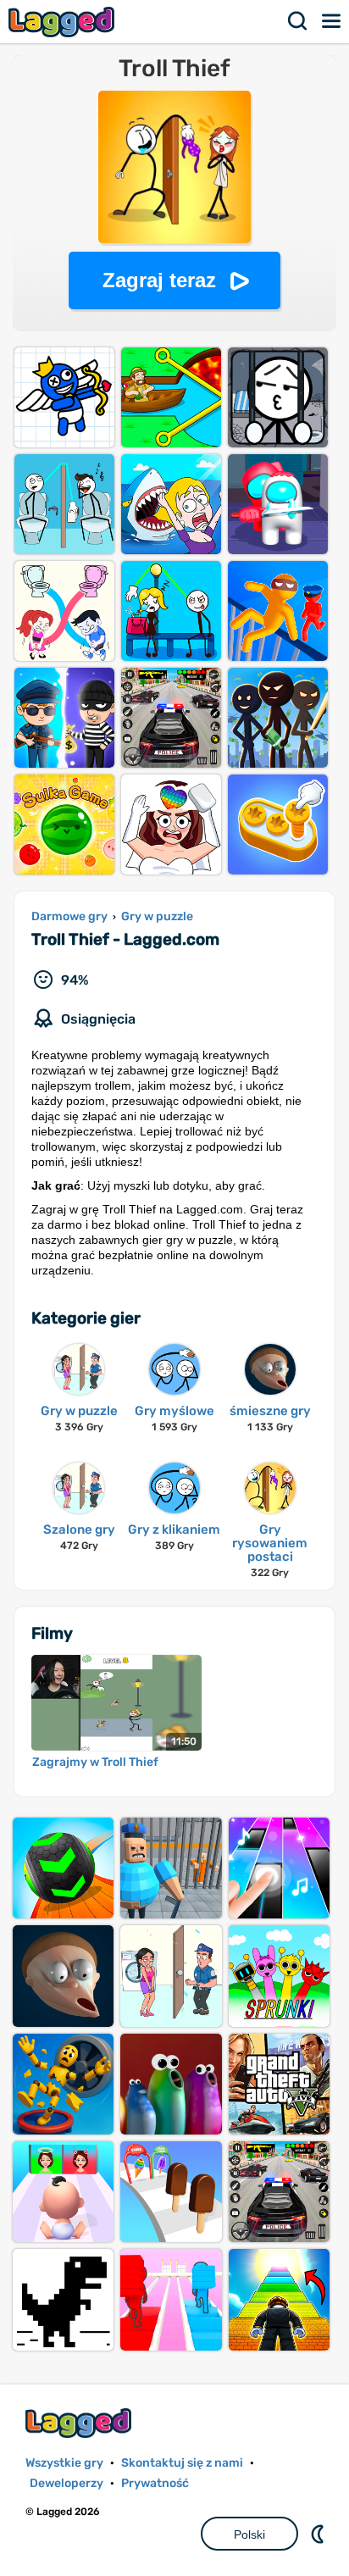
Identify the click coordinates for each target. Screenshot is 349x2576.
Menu (332, 21)
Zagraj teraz (159, 280)
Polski (249, 2534)
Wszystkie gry (64, 2463)
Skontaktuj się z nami (182, 2463)
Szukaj (298, 21)
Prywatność (155, 2483)
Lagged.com (80, 2423)
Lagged (64, 22)
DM (319, 2534)
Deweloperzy (66, 2483)
